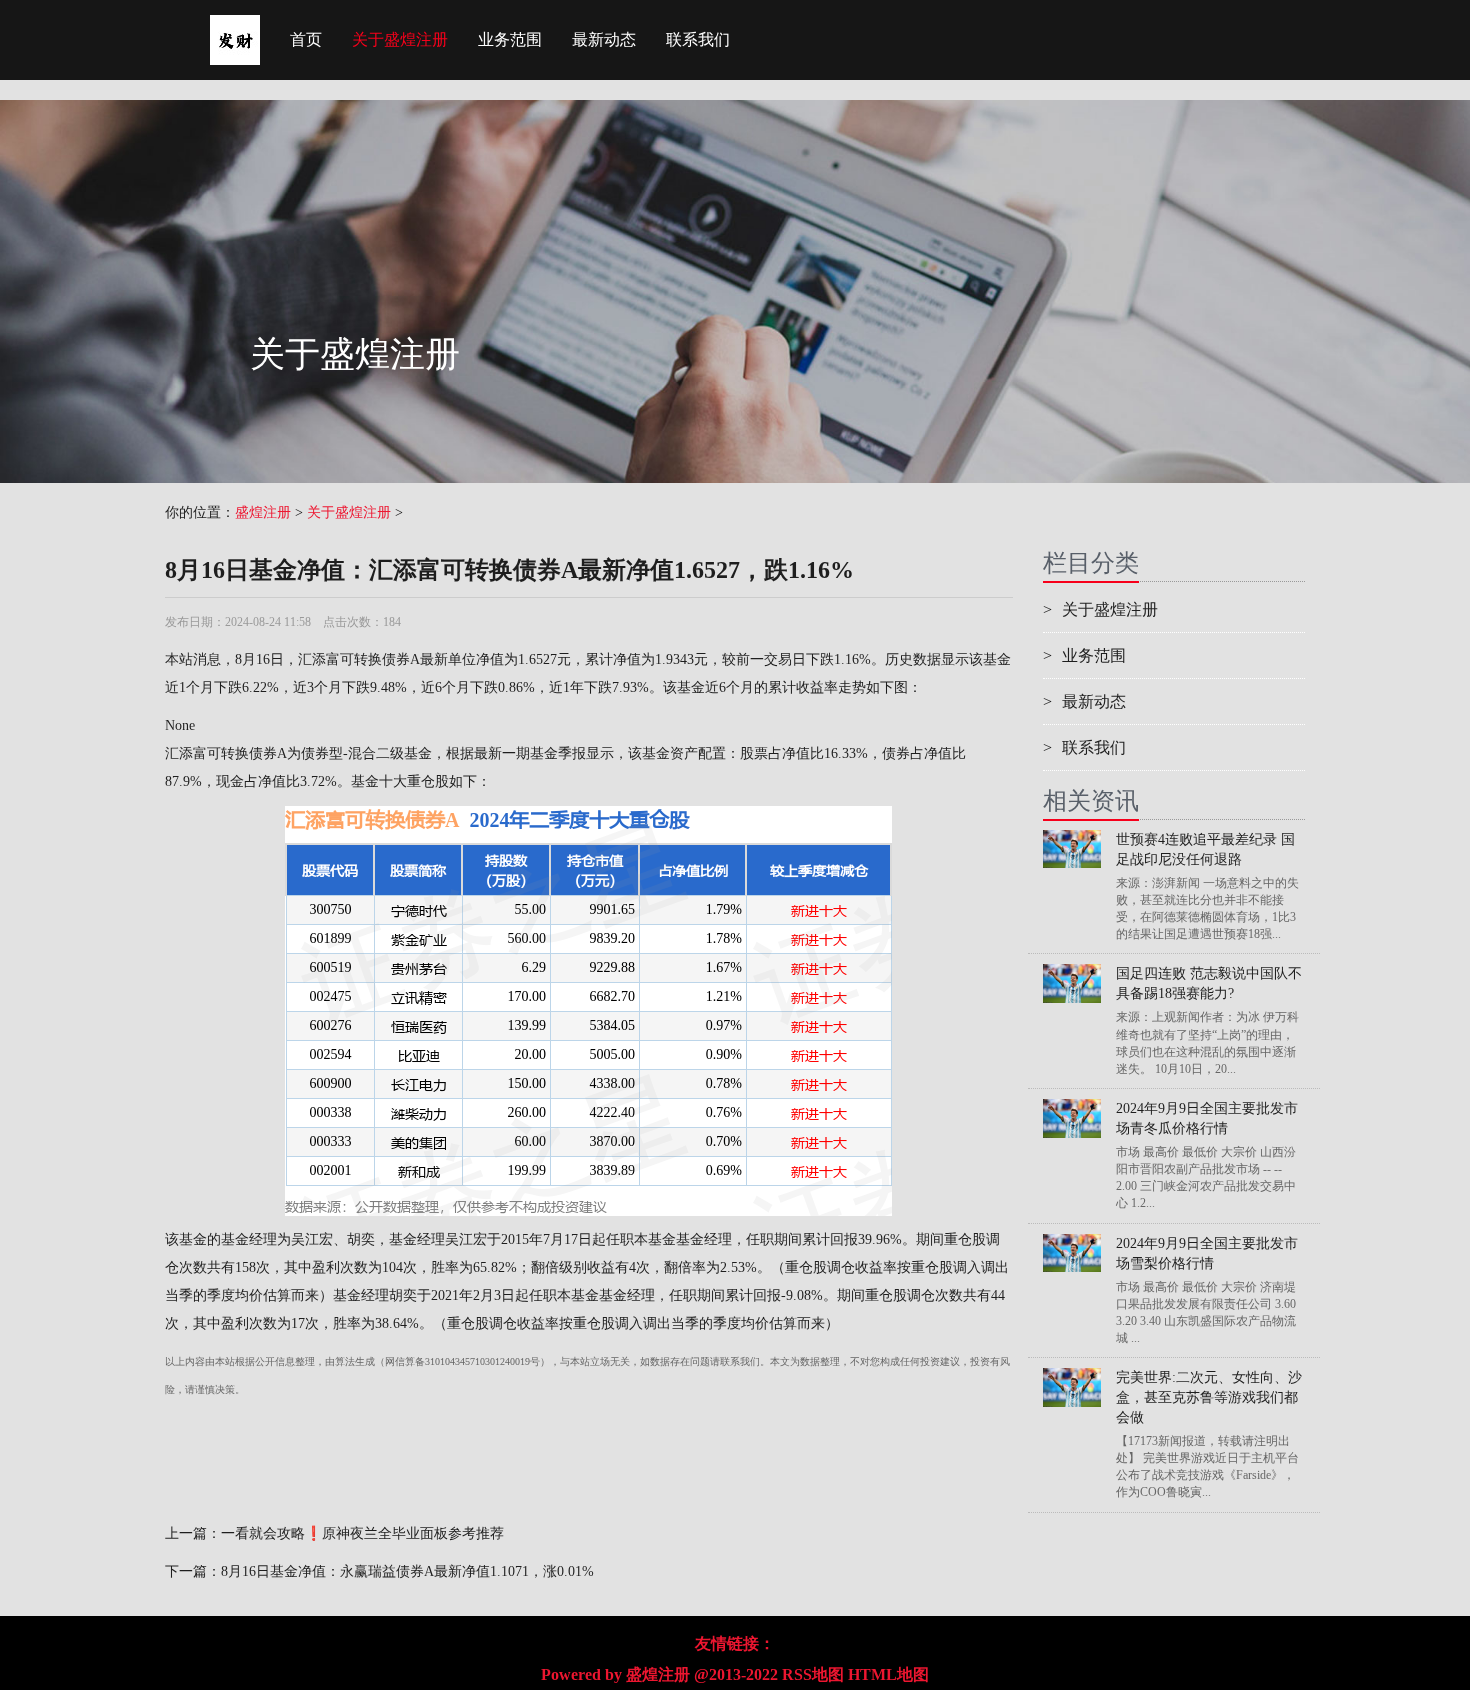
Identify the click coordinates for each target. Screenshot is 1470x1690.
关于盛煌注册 (400, 39)
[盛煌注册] (235, 25)
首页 (306, 39)
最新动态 (604, 39)
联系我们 (698, 39)
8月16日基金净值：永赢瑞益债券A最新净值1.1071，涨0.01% (407, 1571)
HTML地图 (888, 1674)
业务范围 (510, 39)
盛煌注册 (263, 512)
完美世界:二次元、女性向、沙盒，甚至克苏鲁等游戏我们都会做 (1209, 1397)
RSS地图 (813, 1674)
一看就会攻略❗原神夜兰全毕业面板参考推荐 (362, 1533)
